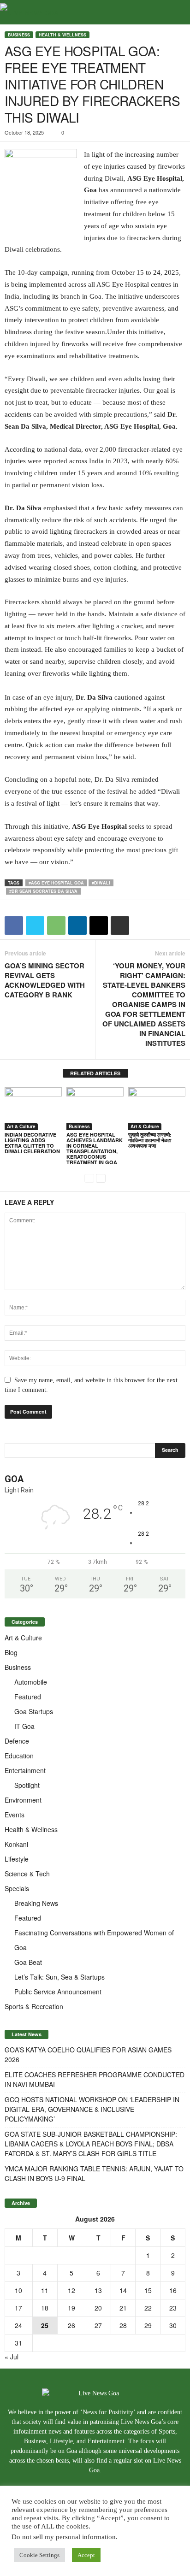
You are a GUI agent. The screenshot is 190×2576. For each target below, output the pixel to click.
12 (71, 2290)
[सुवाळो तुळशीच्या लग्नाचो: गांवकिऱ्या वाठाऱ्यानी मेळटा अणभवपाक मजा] (157, 1109)
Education (19, 1756)
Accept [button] (86, 2555)
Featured (28, 1697)
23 (173, 2308)
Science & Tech (27, 1874)
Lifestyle (17, 1859)
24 (18, 2325)
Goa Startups (34, 1711)
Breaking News (36, 1903)
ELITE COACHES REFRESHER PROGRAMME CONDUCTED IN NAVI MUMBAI (95, 2079)
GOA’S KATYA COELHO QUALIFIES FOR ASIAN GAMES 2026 (88, 2054)
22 (148, 2308)
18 (45, 2308)
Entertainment (25, 1770)
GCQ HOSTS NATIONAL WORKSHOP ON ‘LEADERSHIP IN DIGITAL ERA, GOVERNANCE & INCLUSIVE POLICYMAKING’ (92, 2109)
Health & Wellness (62, 35)
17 (18, 2308)
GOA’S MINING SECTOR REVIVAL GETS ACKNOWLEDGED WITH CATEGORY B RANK (45, 980)
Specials (17, 1888)
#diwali (101, 883)
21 (123, 2308)
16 (173, 2290)
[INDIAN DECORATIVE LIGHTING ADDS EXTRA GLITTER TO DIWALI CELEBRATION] (33, 1109)
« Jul (12, 2357)
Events (15, 1815)
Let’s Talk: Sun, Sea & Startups (59, 1977)
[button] (176, 12)
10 (18, 2290)
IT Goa (24, 1726)
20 (98, 2308)
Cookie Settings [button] (39, 2555)
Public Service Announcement (58, 1992)
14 (123, 2290)
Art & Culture (21, 1126)
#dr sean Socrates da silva (43, 891)
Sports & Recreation (34, 2006)
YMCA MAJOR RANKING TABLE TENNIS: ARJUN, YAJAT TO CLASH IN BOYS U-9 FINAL (94, 2173)
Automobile (31, 1682)
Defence (17, 1741)
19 (71, 2308)
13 (98, 2290)
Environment (23, 1800)
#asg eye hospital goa (56, 883)
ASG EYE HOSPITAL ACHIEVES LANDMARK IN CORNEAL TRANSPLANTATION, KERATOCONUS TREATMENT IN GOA (95, 1148)
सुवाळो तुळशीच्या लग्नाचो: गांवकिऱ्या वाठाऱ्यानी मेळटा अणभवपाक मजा (150, 1140)
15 (148, 2290)
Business (19, 35)
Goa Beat (28, 1962)
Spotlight (27, 1785)
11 (45, 2290)
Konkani (16, 1844)
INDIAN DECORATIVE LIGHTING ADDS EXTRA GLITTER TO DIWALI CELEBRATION (32, 1143)
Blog (11, 1652)
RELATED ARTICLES (95, 1073)
